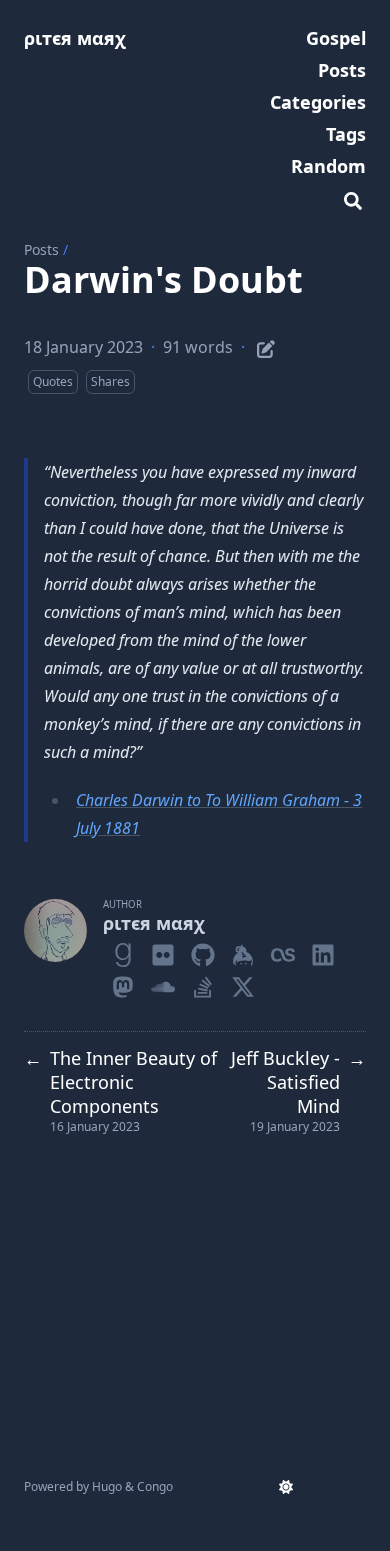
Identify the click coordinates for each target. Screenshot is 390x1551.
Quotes (53, 381)
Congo (155, 1486)
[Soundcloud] (163, 983)
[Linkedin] (323, 951)
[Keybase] (243, 951)
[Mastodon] (123, 983)
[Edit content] (266, 346)
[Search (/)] (353, 198)
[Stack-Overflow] (203, 983)
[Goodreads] (123, 951)
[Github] (203, 951)
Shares (110, 381)
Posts (41, 249)
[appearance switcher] (286, 1487)
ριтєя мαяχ (75, 38)
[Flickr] (163, 951)
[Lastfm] (283, 951)
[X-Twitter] (243, 983)
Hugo (107, 1486)
